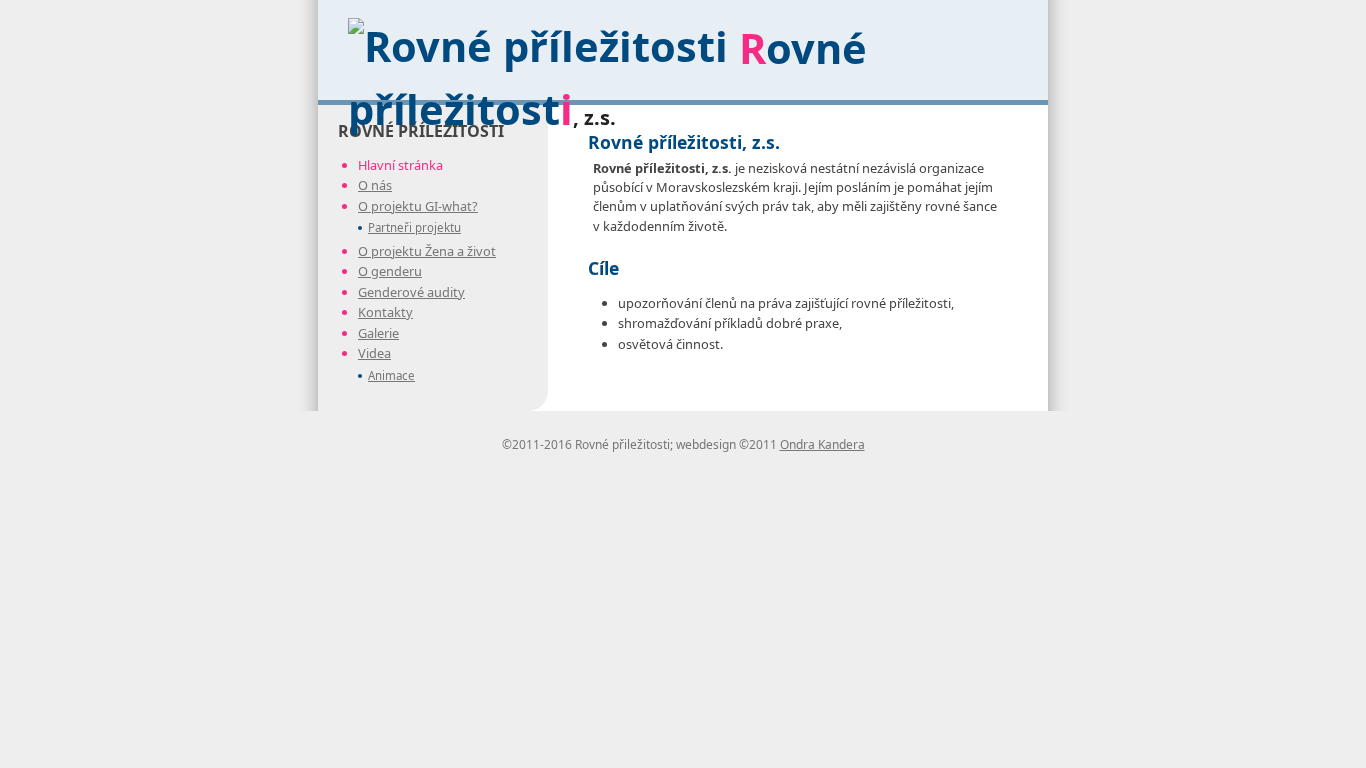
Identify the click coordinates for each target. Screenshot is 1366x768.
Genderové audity (411, 292)
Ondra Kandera (822, 444)
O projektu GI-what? (418, 206)
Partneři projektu (414, 227)
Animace (391, 375)
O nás (375, 185)
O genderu (390, 271)
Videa (374, 353)
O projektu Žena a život (427, 251)
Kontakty (385, 312)
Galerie (378, 333)
